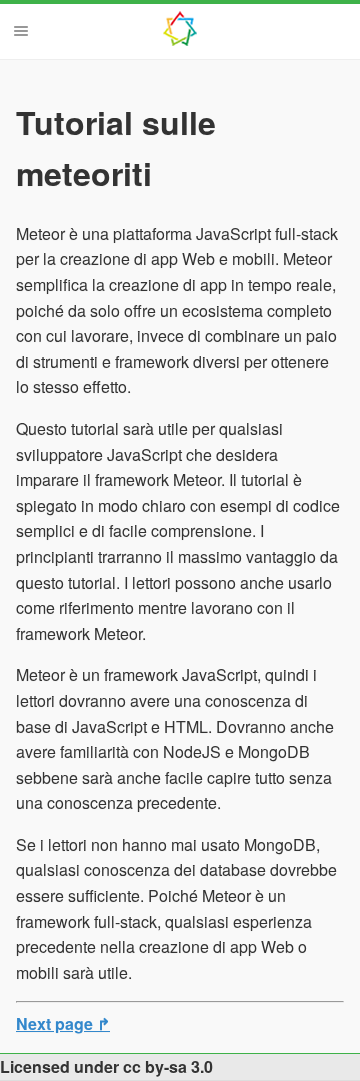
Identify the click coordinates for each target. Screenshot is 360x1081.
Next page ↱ (63, 1023)
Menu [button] (21, 31)
